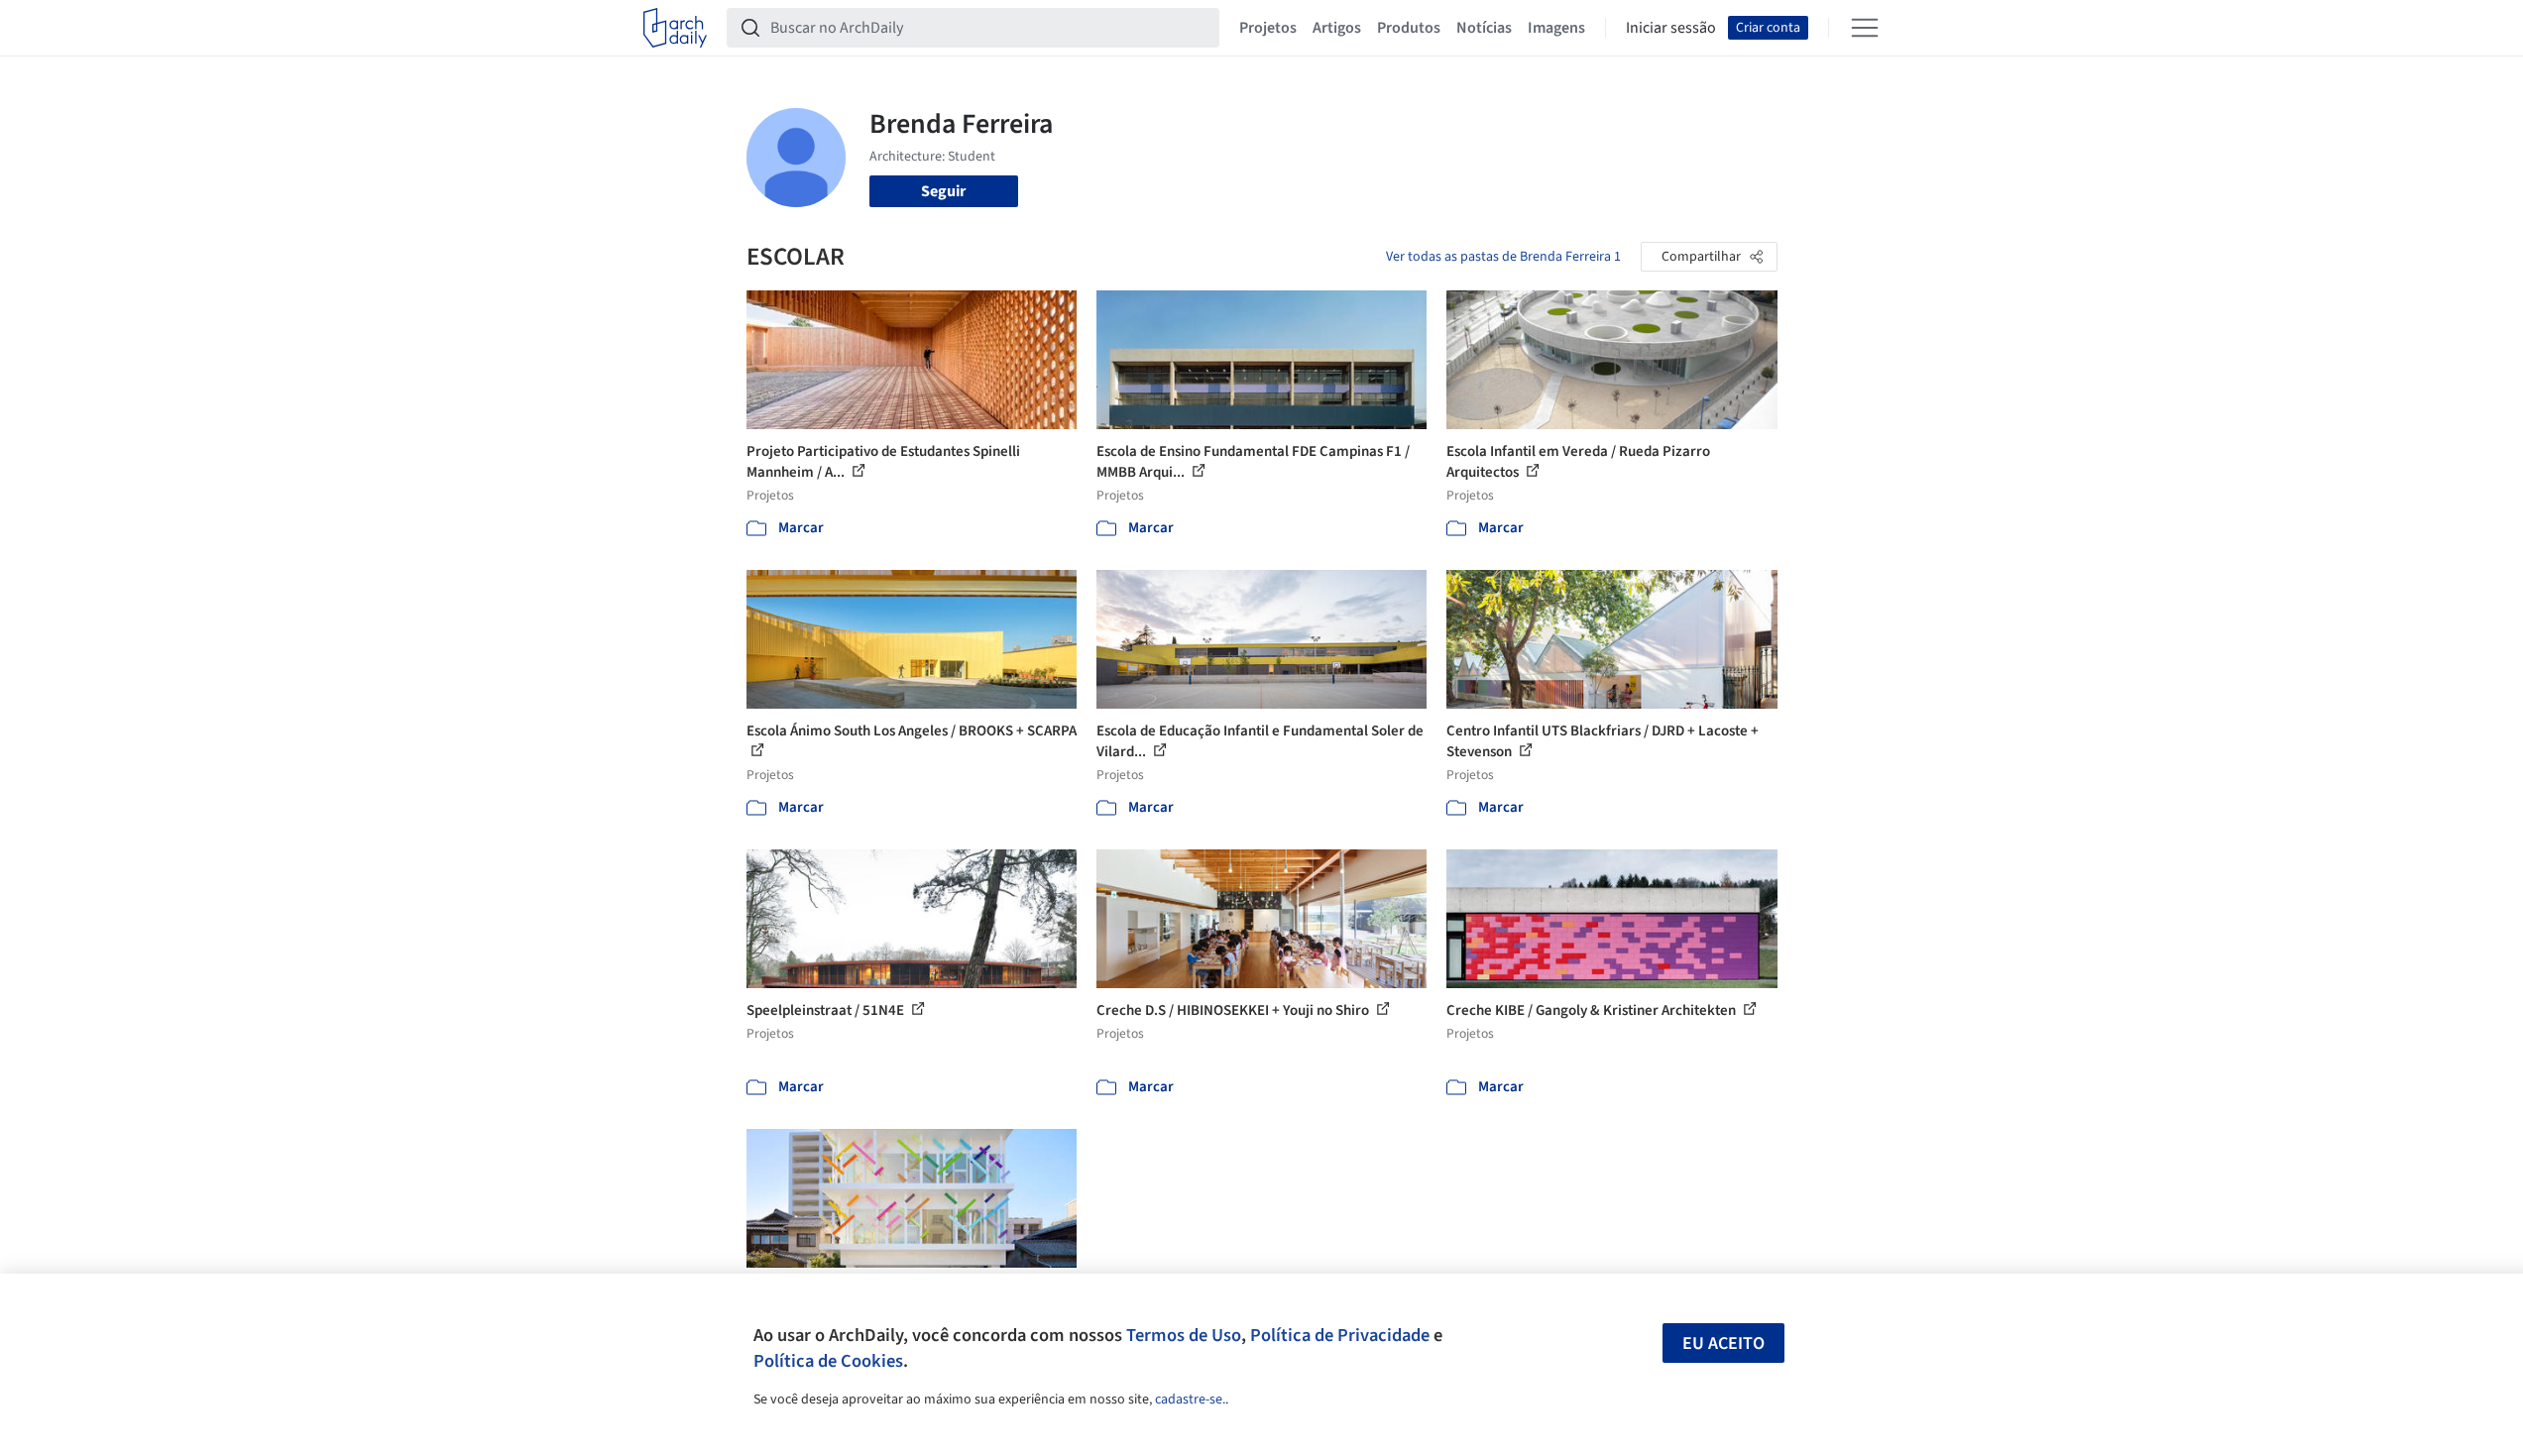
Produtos (1409, 28)
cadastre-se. (1190, 1400)
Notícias (1484, 28)
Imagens (1556, 28)
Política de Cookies (828, 1361)
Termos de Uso (1184, 1335)
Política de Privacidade (1340, 1335)
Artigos (1337, 28)
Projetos (1268, 28)
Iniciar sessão (1671, 28)
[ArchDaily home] (675, 28)
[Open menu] (1865, 28)
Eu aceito (1723, 1344)
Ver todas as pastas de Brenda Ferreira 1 (1503, 257)
